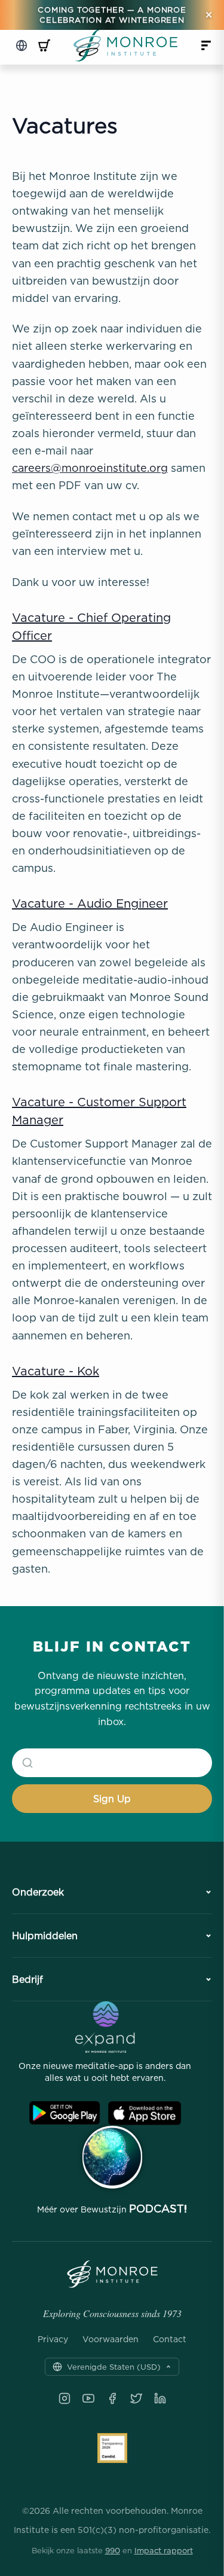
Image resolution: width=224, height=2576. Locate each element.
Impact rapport (164, 2550)
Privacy (53, 2339)
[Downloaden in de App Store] (145, 2113)
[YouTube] (88, 2398)
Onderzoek (38, 1892)
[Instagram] (65, 2398)
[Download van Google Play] (65, 2113)
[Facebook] (112, 2398)
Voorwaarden (111, 2339)
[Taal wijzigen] (22, 45)
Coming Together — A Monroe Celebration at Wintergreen (112, 15)
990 (113, 2550)
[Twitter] (136, 2398)
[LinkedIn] (160, 2398)
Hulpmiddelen (45, 1936)
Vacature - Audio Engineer (90, 903)
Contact (170, 2339)
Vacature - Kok (56, 1371)
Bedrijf (27, 1979)
